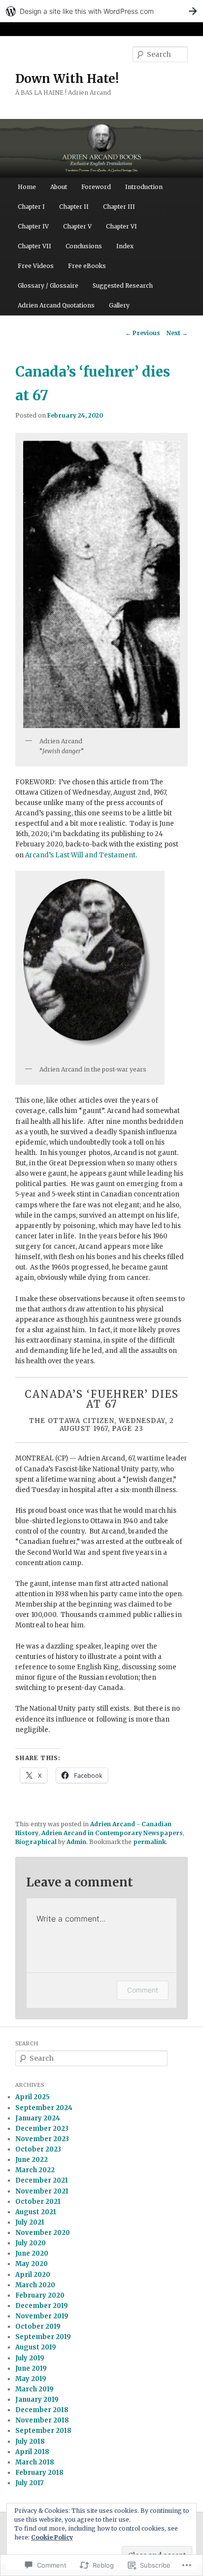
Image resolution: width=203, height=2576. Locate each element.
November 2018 (42, 2420)
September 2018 (43, 2431)
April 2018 (32, 2452)
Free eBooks (87, 266)
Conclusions (84, 246)
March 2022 (35, 2170)
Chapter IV (33, 226)
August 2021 (36, 2212)
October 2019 (38, 2326)
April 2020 (33, 2275)
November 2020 (43, 2233)
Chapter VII (34, 246)
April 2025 (33, 2097)
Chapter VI (121, 226)
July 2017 (30, 2483)
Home (27, 187)
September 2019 (43, 2337)
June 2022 (32, 2160)
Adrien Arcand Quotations (56, 305)
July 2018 (30, 2441)
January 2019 (37, 2400)
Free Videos (36, 266)
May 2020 (32, 2264)
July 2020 (31, 2243)
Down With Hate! (67, 79)
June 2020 (32, 2253)
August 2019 (36, 2347)
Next (177, 333)
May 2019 (31, 2379)
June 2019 (31, 2368)
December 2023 (42, 2129)
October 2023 (38, 2149)
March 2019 (34, 2389)
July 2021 (30, 2222)
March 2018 (35, 2462)
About (59, 187)
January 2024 (38, 2118)
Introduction (144, 187)
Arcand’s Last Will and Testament (80, 855)
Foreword (96, 187)
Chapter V (77, 226)
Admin (76, 1842)
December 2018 (42, 2410)
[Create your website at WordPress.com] (101, 11)
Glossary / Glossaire (48, 286)
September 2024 (44, 2108)
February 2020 (40, 2295)
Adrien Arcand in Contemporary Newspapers (112, 1833)
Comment (143, 1990)
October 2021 (38, 2202)
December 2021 (42, 2180)
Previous (143, 333)
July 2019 (30, 2358)
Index (125, 246)
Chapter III (119, 207)
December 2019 (42, 2306)
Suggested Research (123, 286)
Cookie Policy (52, 2537)
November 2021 (42, 2191)
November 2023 (42, 2139)
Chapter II (74, 207)
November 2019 (42, 2316)
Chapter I (31, 207)
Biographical (36, 1842)
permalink (150, 1842)
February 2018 (39, 2473)
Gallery (119, 305)
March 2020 (35, 2285)
